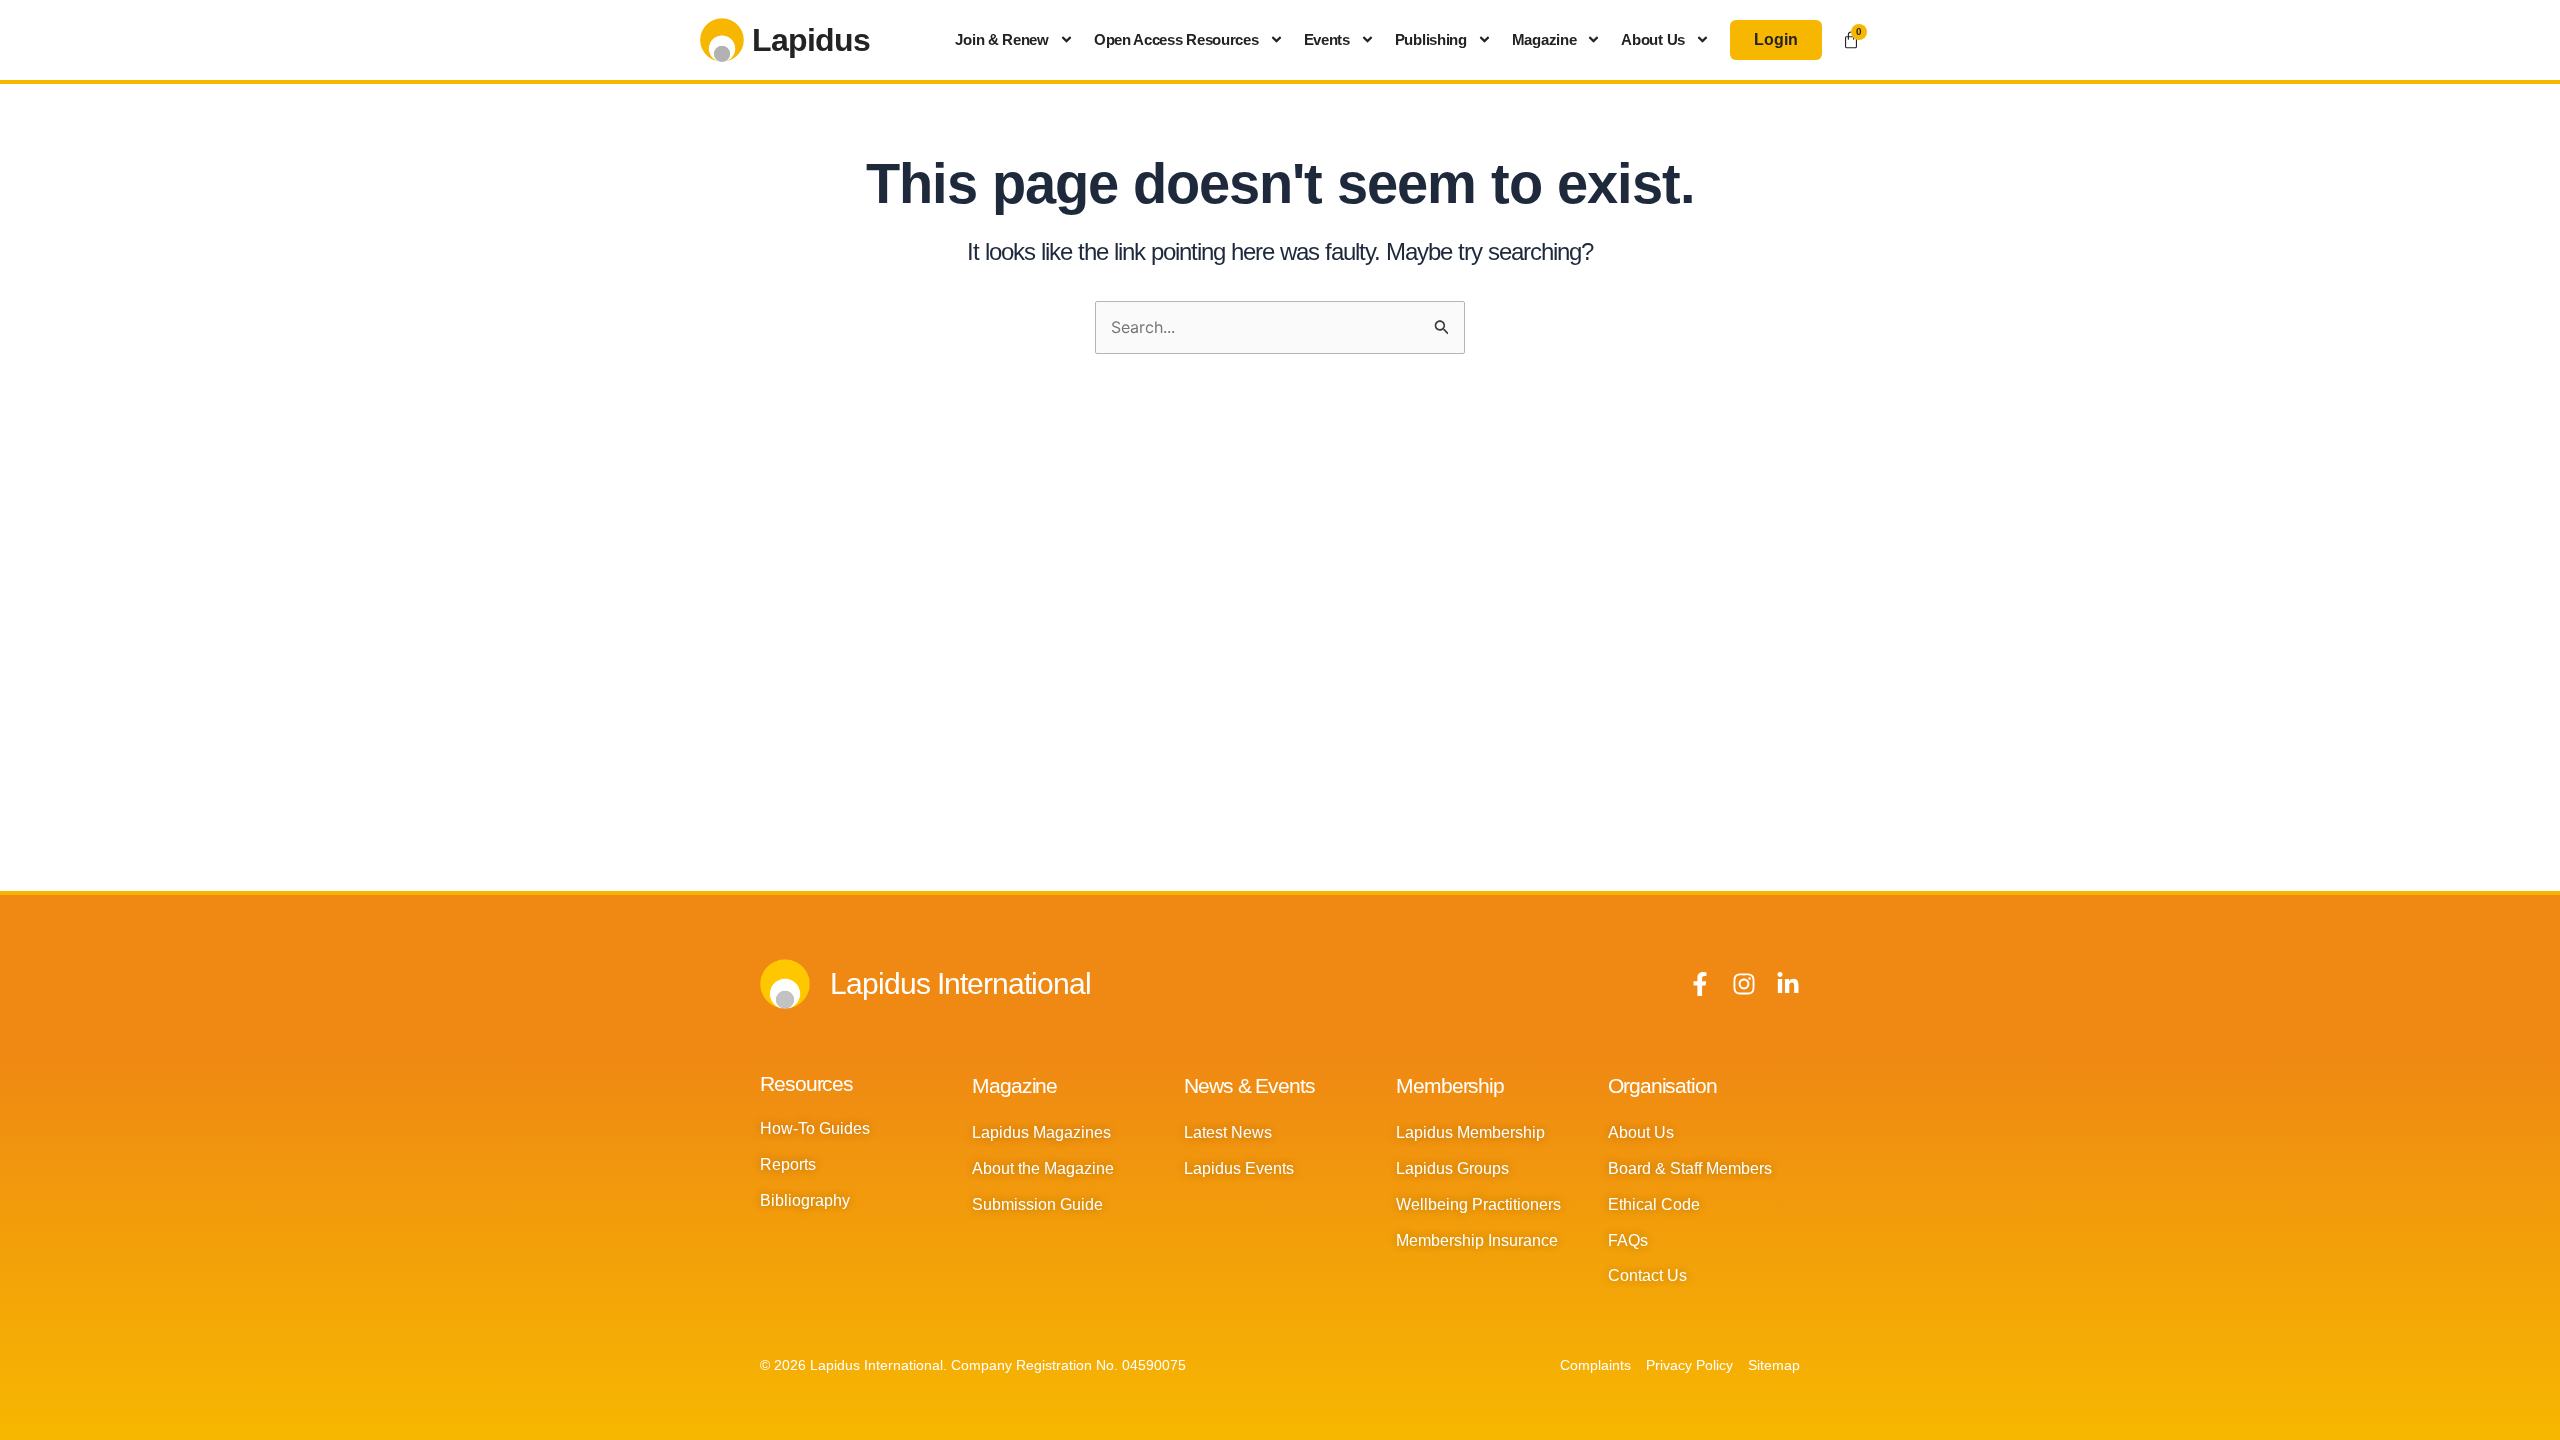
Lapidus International (960, 983)
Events (1327, 39)
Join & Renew (1001, 39)
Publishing (1431, 39)
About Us (1653, 39)
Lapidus (811, 40)
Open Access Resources (1176, 39)
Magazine (1544, 39)
